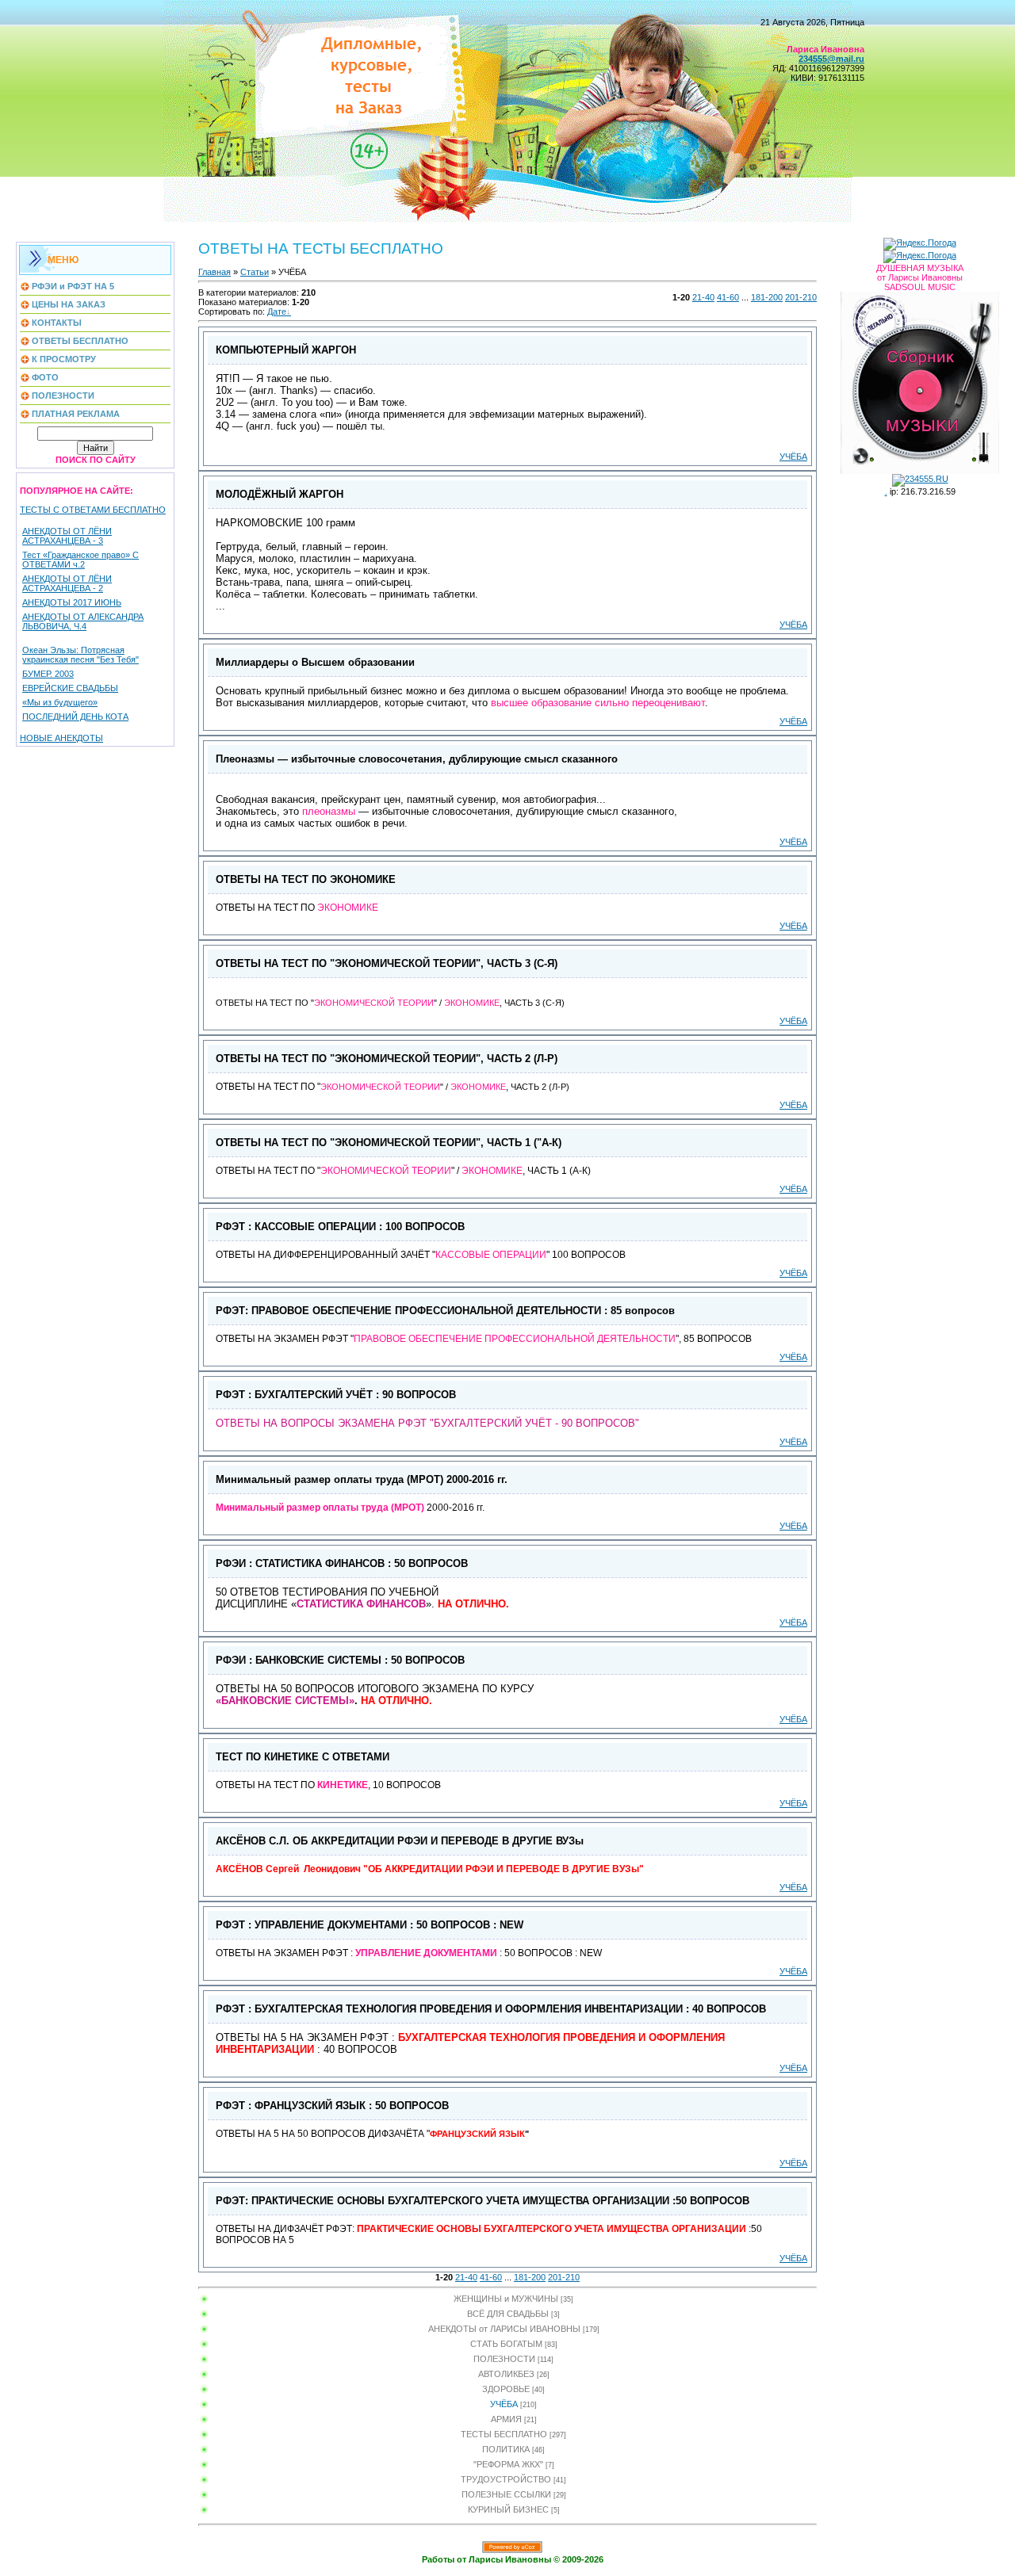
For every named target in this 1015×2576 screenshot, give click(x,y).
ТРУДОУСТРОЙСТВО (506, 2479)
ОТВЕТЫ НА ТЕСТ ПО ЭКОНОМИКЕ (306, 879)
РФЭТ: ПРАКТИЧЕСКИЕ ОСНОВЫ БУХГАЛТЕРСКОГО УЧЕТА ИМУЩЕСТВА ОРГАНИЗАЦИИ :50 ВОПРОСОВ (483, 2201)
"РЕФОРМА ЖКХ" (508, 2464)
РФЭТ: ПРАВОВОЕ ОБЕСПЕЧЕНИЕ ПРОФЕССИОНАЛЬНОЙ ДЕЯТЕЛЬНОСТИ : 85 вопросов (445, 1311)
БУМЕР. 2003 (48, 674)
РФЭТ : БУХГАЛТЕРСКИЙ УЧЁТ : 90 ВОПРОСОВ (336, 1395)
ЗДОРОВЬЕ (506, 2389)
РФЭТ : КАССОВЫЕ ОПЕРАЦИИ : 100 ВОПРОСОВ (340, 1227)
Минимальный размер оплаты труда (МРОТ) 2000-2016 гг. (362, 1479)
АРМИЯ (506, 2419)
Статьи (255, 272)
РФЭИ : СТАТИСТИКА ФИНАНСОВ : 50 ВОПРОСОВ (342, 1563)
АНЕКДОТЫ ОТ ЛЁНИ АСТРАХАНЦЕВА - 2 (67, 583)
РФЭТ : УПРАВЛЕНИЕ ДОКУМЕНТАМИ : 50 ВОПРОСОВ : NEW (370, 1925)
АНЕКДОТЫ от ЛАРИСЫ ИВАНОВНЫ (504, 2329)
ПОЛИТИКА (506, 2449)
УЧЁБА (793, 457)
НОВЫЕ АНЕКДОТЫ (61, 738)
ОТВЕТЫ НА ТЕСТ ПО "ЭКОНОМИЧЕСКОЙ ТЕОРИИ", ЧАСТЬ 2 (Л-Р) (387, 1059)
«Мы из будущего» (60, 702)
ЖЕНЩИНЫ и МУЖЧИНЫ (506, 2299)
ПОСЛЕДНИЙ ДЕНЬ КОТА (75, 717)
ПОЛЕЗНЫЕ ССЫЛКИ (506, 2494)
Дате (277, 311)
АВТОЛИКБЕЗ (506, 2374)
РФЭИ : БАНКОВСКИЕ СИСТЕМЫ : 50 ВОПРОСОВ (340, 1660)
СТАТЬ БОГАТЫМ (506, 2344)
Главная (214, 272)
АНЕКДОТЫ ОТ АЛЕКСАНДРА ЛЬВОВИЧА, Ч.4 (83, 621)
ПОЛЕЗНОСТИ (504, 2359)
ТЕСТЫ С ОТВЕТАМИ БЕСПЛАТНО (93, 510)
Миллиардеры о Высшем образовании (315, 662)
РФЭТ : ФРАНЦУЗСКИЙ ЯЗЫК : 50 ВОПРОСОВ (332, 2106)
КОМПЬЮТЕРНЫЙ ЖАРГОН (286, 350)
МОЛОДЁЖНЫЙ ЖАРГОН (280, 494)
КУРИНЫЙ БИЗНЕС (508, 2509)
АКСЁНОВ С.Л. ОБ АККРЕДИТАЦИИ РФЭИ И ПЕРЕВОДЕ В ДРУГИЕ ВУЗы (400, 1841)
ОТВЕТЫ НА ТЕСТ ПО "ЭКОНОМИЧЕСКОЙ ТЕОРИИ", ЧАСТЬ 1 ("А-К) (389, 1143)
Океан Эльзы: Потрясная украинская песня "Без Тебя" (80, 655)
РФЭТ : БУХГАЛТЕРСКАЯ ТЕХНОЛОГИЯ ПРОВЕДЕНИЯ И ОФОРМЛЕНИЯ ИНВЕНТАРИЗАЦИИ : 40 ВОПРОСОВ (491, 2009)
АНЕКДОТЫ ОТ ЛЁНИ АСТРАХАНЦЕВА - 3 (67, 536)
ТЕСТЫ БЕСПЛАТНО (504, 2434)
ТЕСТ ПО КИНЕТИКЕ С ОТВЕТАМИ (303, 1757)
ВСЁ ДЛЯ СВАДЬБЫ (508, 2314)
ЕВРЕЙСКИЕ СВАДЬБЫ (70, 688)
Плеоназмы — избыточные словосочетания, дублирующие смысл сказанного (417, 759)
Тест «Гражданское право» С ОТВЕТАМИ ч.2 (80, 560)
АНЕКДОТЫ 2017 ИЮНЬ (72, 602)
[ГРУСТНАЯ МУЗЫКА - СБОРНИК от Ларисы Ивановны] (920, 380)
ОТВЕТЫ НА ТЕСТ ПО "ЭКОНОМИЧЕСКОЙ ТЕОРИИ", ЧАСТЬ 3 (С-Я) (387, 963)
